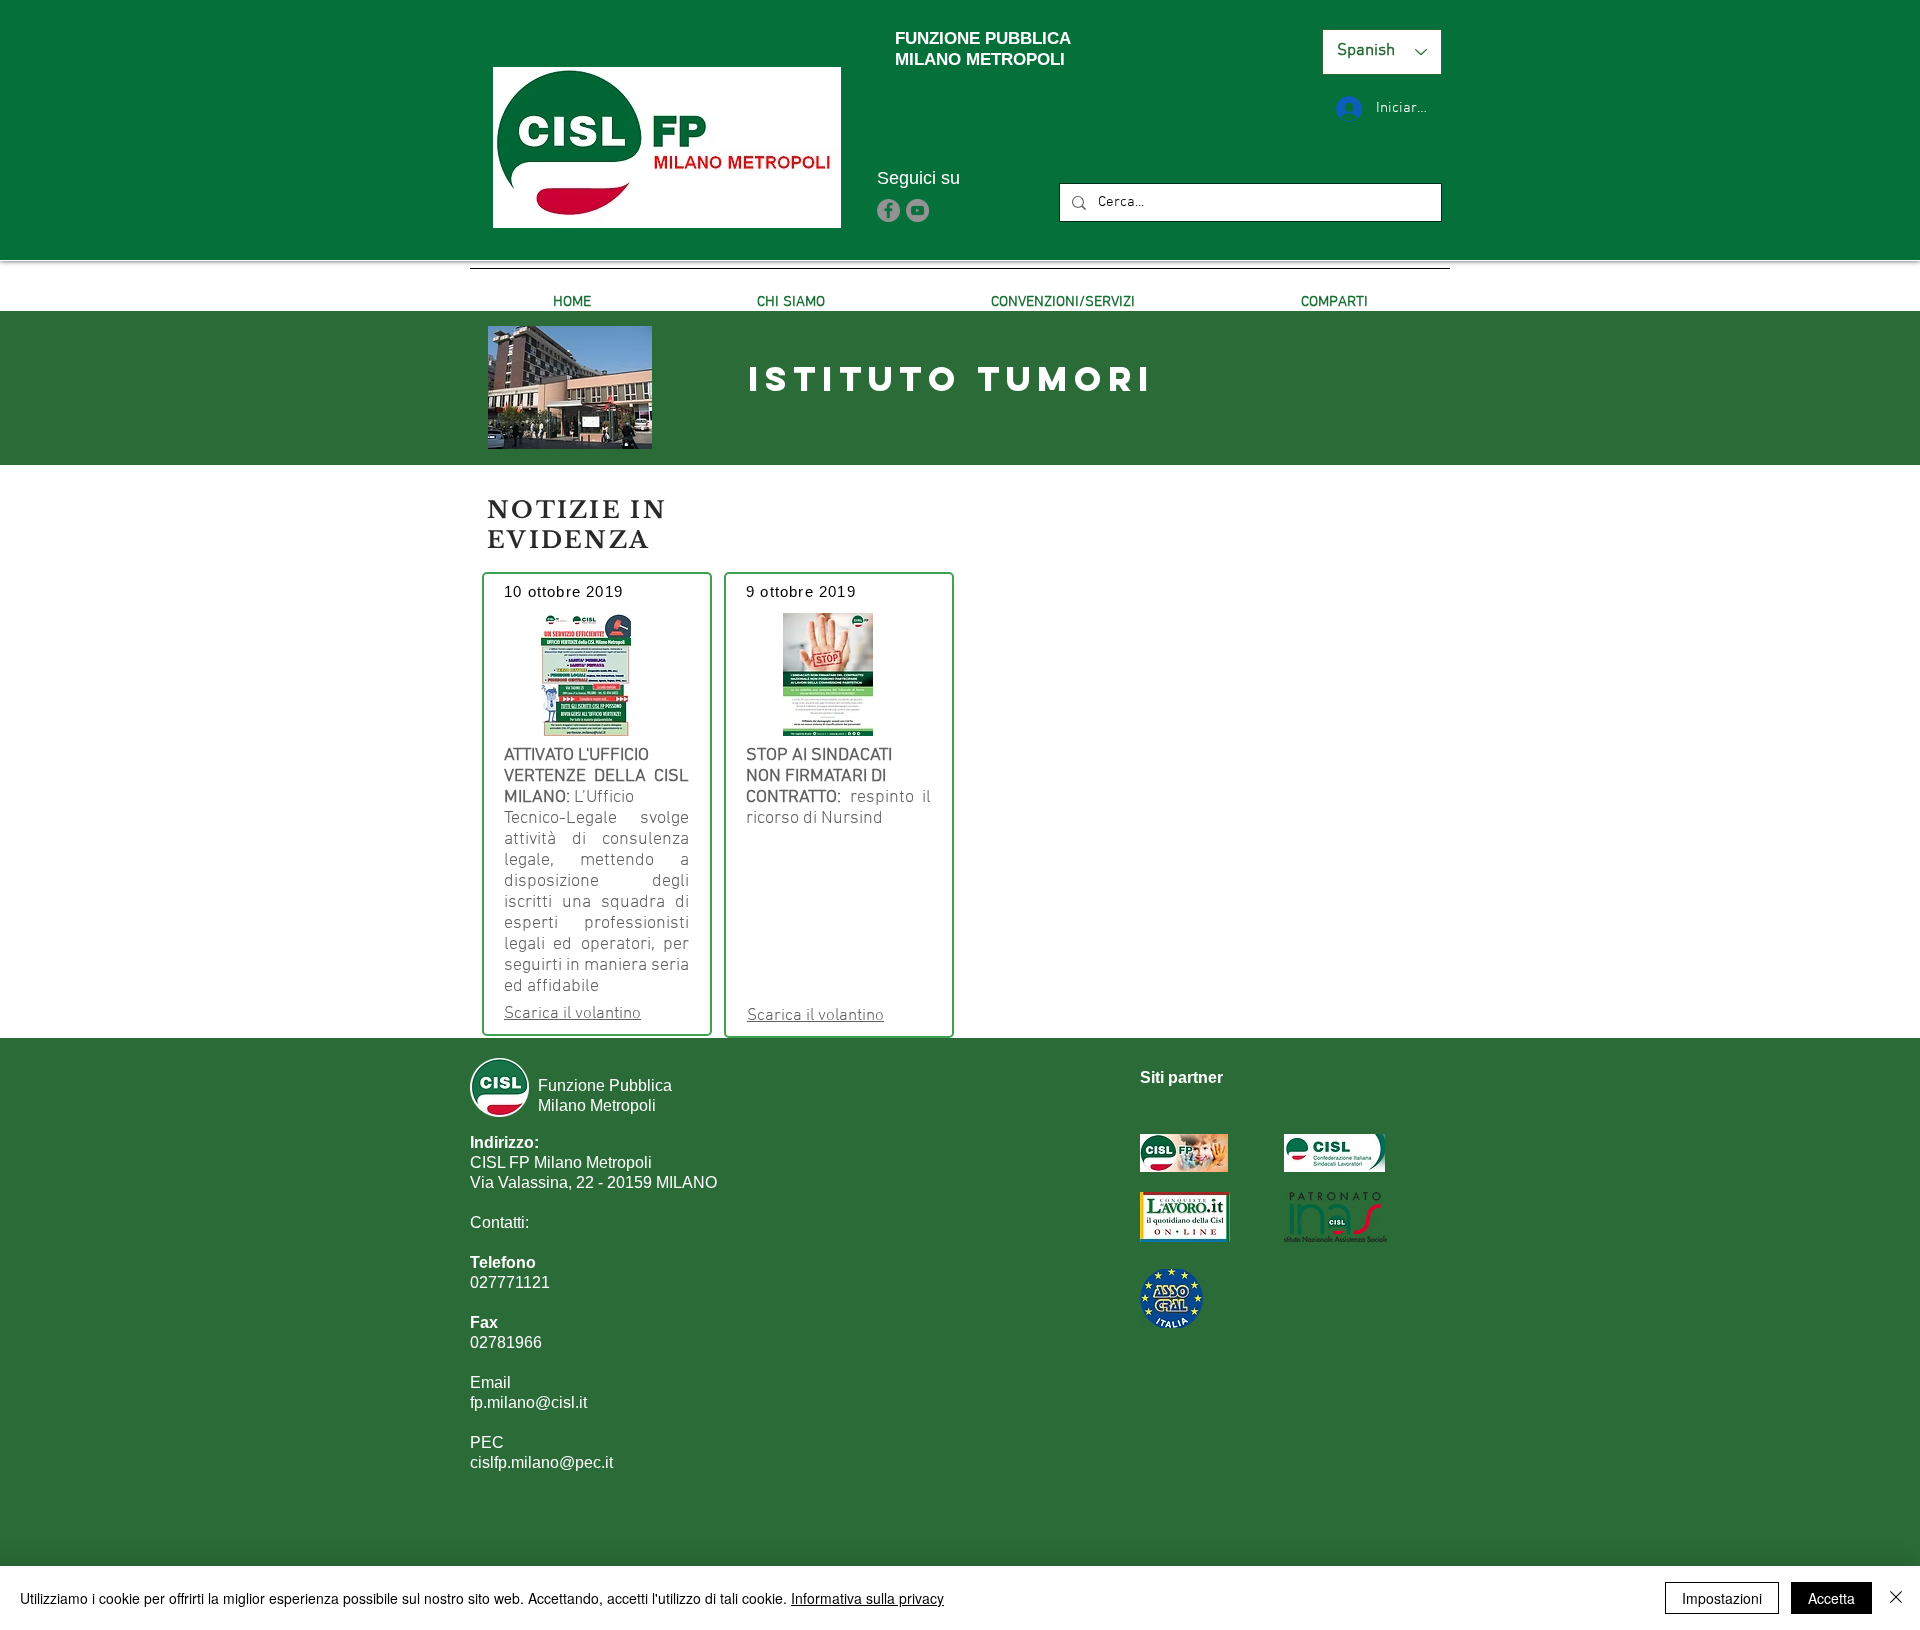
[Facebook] (888, 210)
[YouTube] (917, 210)
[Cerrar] (1896, 1598)
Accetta (1831, 1598)
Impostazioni (1722, 1598)
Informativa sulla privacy (867, 1598)
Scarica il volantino (572, 1014)
